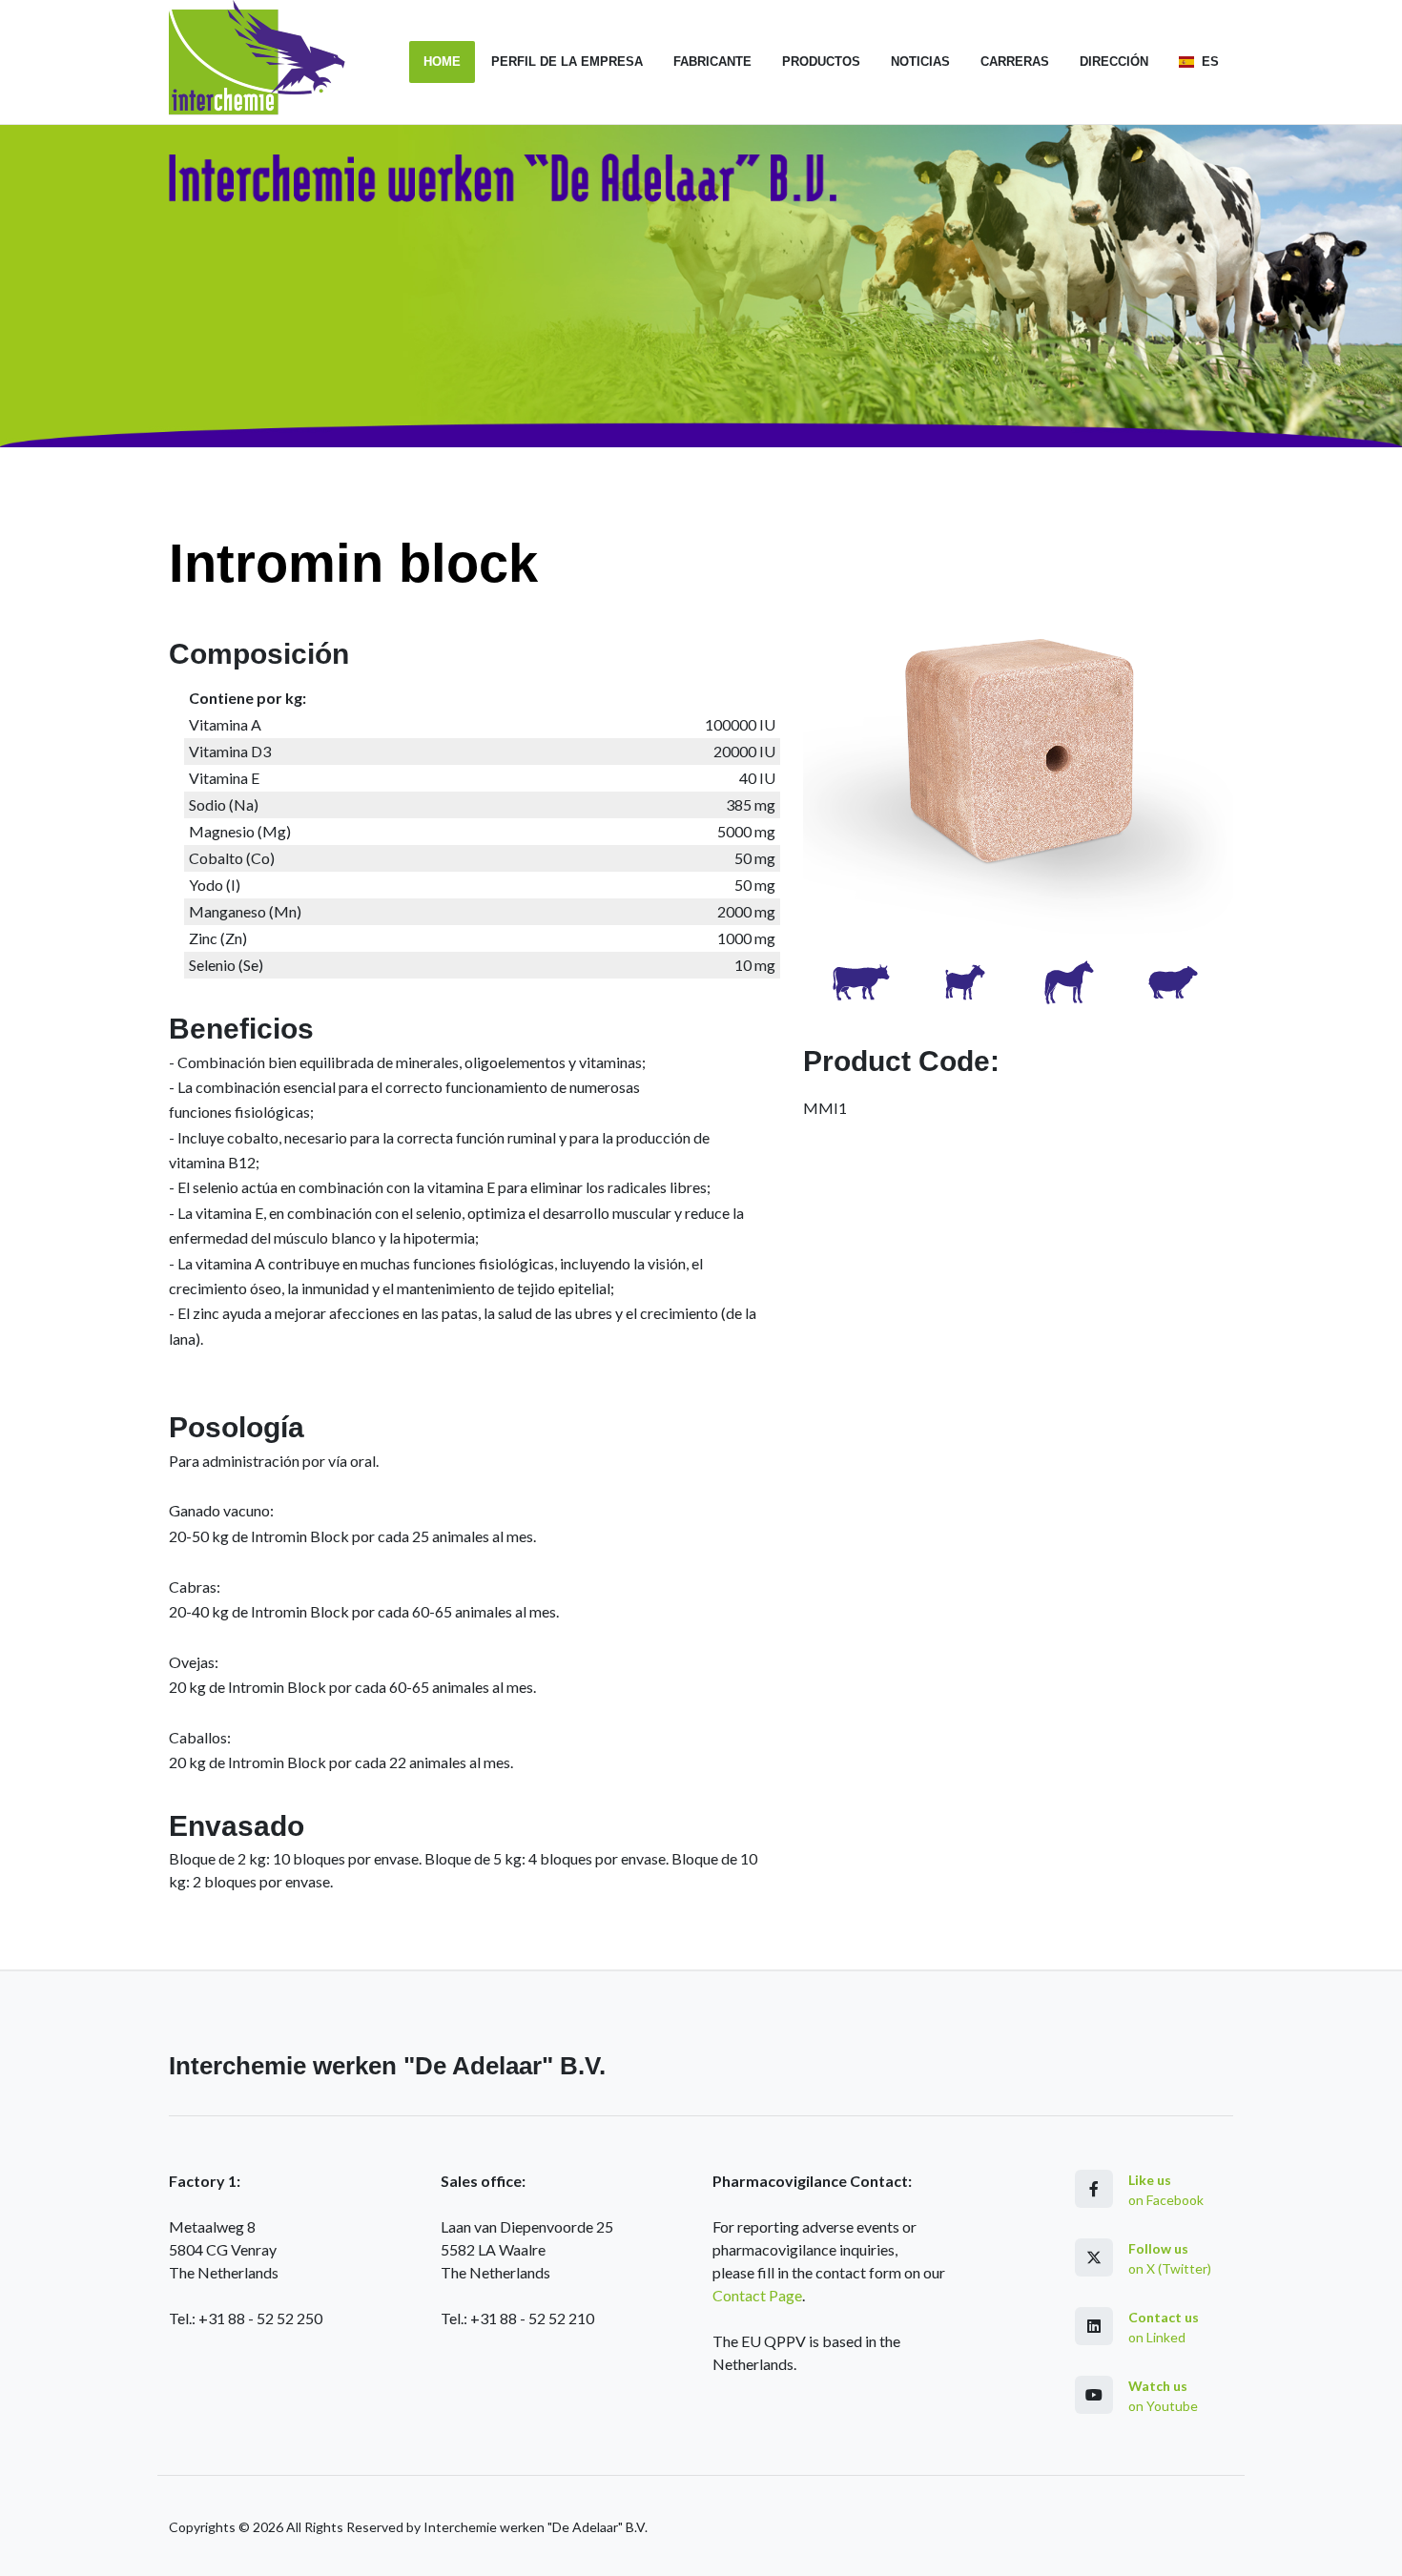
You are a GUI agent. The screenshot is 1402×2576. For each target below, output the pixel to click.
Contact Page (757, 2295)
